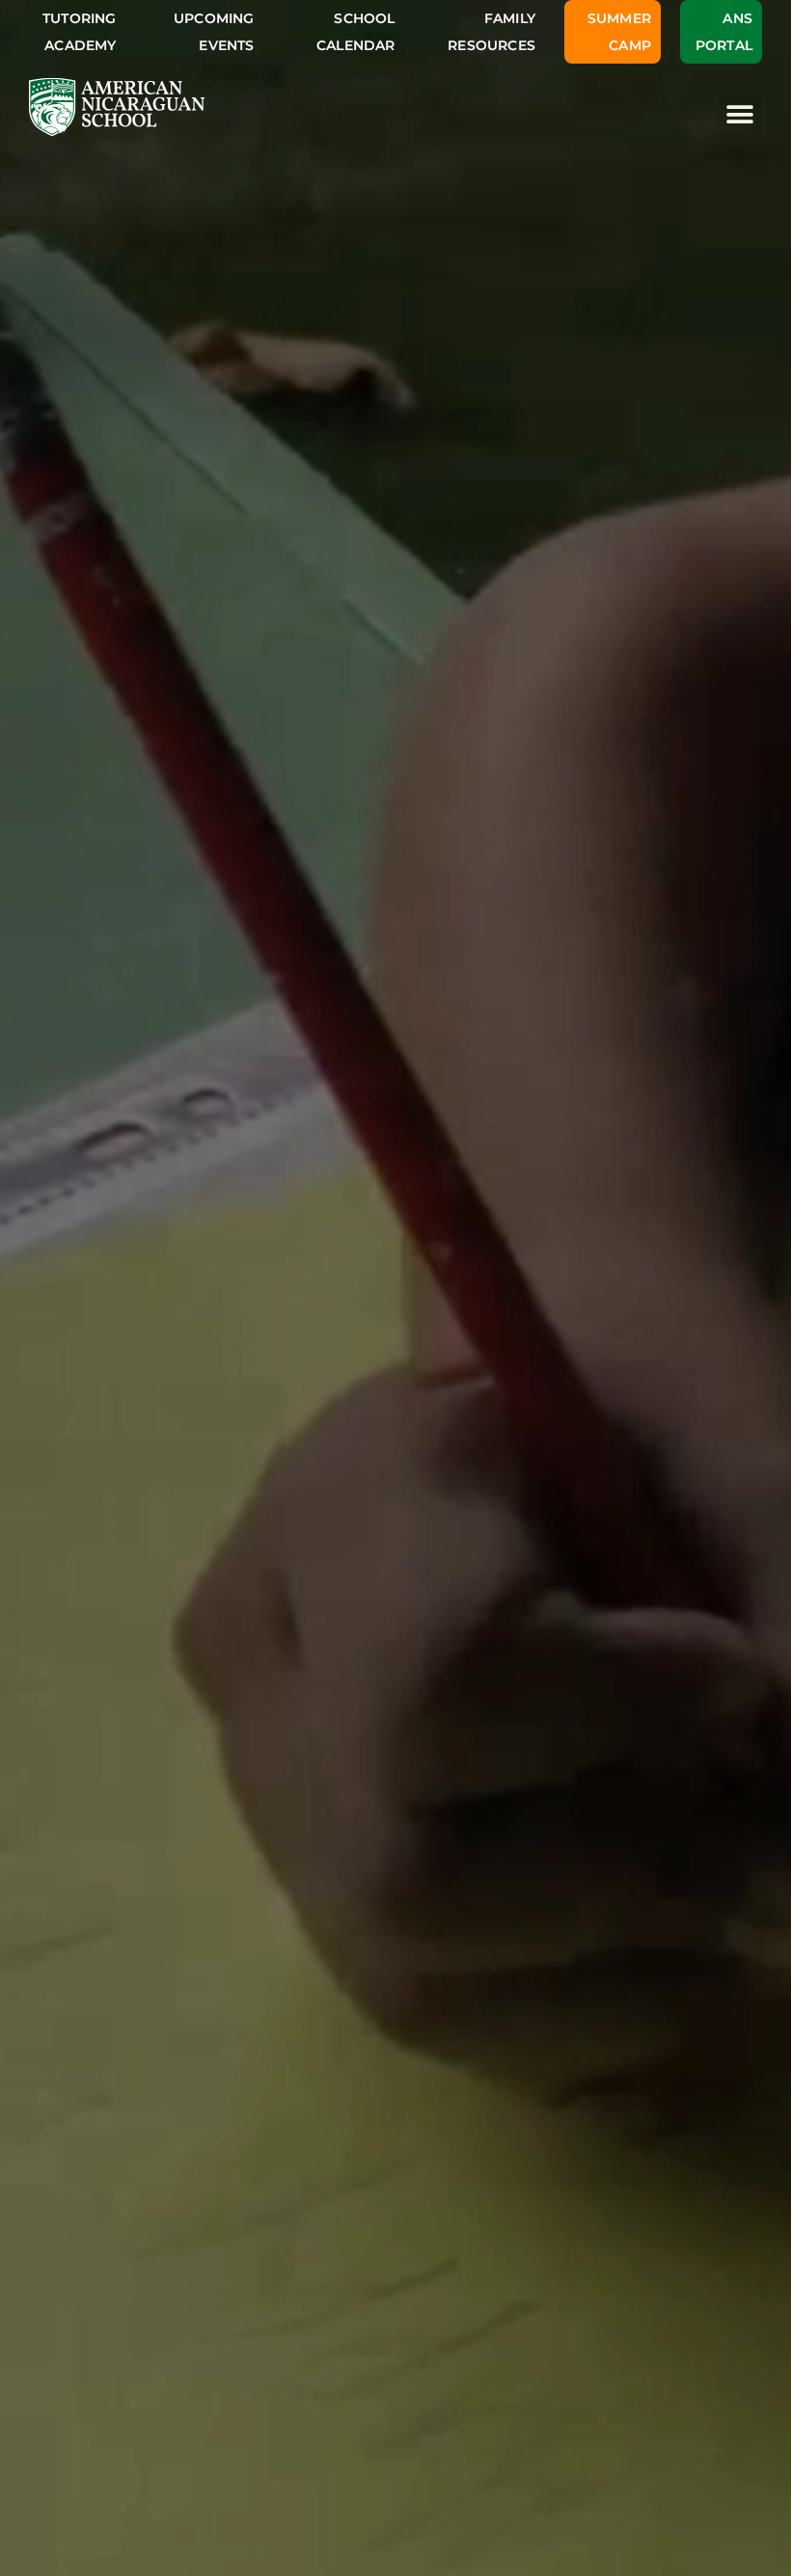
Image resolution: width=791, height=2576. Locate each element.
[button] (740, 114)
